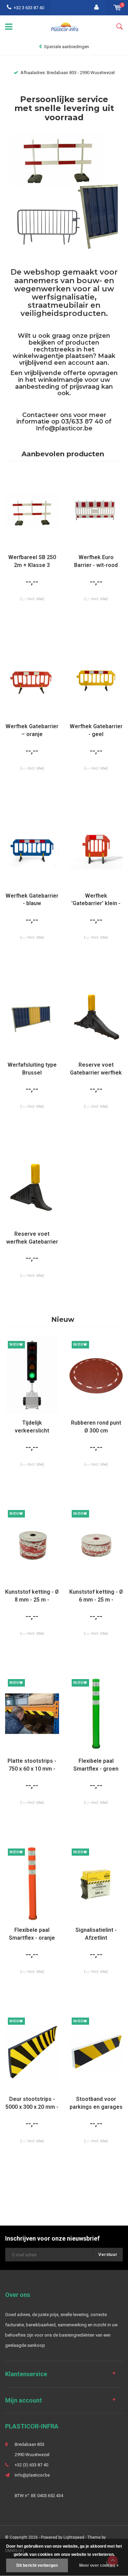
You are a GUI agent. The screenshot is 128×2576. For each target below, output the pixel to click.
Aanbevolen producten (63, 454)
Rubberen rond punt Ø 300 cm (96, 1427)
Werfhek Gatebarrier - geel (96, 730)
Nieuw (63, 1319)
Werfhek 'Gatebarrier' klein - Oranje (96, 900)
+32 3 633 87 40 (29, 8)
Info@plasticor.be (64, 428)
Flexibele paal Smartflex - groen (96, 1765)
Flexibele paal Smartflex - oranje (32, 1934)
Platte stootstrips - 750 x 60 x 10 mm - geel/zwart (32, 1765)
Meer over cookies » (99, 2565)
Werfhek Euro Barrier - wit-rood (96, 561)
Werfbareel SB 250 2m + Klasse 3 (32, 561)
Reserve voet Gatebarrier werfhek (96, 1069)
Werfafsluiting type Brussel (32, 1069)
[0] (117, 8)
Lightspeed (74, 2537)
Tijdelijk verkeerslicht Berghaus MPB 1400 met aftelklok (32, 1427)
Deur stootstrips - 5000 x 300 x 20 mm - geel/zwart (32, 2103)
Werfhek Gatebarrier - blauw (32, 900)
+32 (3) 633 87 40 (31, 2465)
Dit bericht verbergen (37, 2565)
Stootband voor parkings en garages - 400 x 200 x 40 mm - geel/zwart (96, 2103)
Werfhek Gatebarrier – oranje (32, 730)
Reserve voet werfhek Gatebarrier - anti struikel (32, 1238)
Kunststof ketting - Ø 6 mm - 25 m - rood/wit (96, 1596)
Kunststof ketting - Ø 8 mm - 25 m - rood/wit (32, 1596)
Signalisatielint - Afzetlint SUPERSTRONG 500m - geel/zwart (96, 1934)
